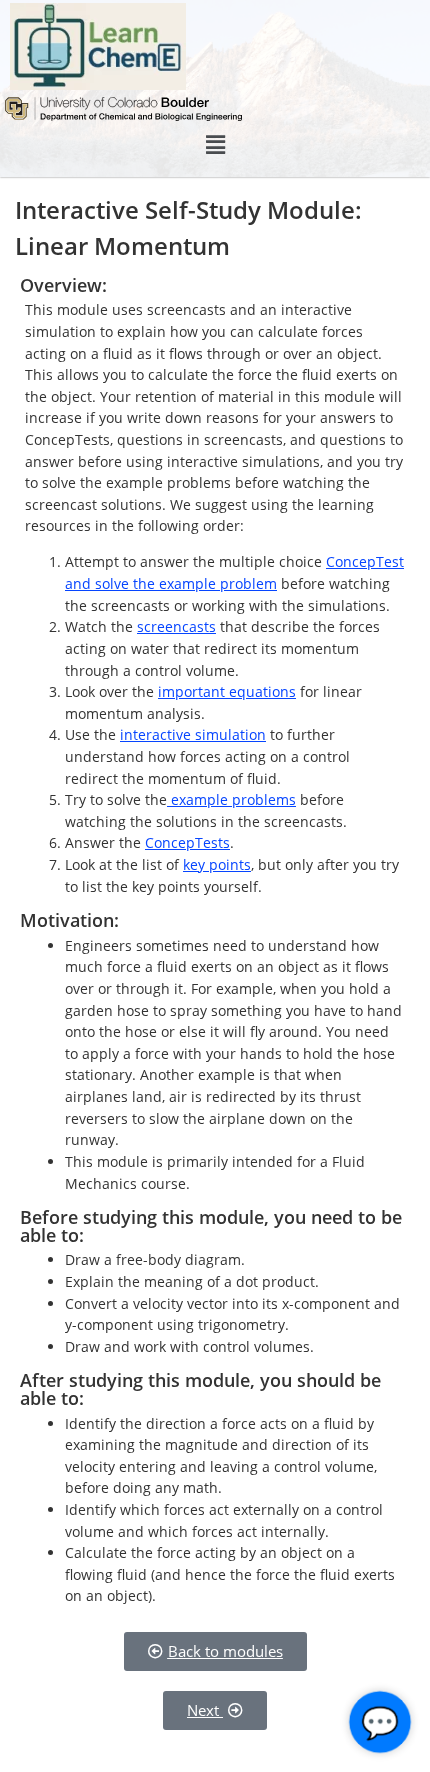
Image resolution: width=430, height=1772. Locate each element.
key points (217, 864)
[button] (215, 145)
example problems (231, 799)
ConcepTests (187, 842)
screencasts (176, 626)
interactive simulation (193, 734)
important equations (227, 691)
